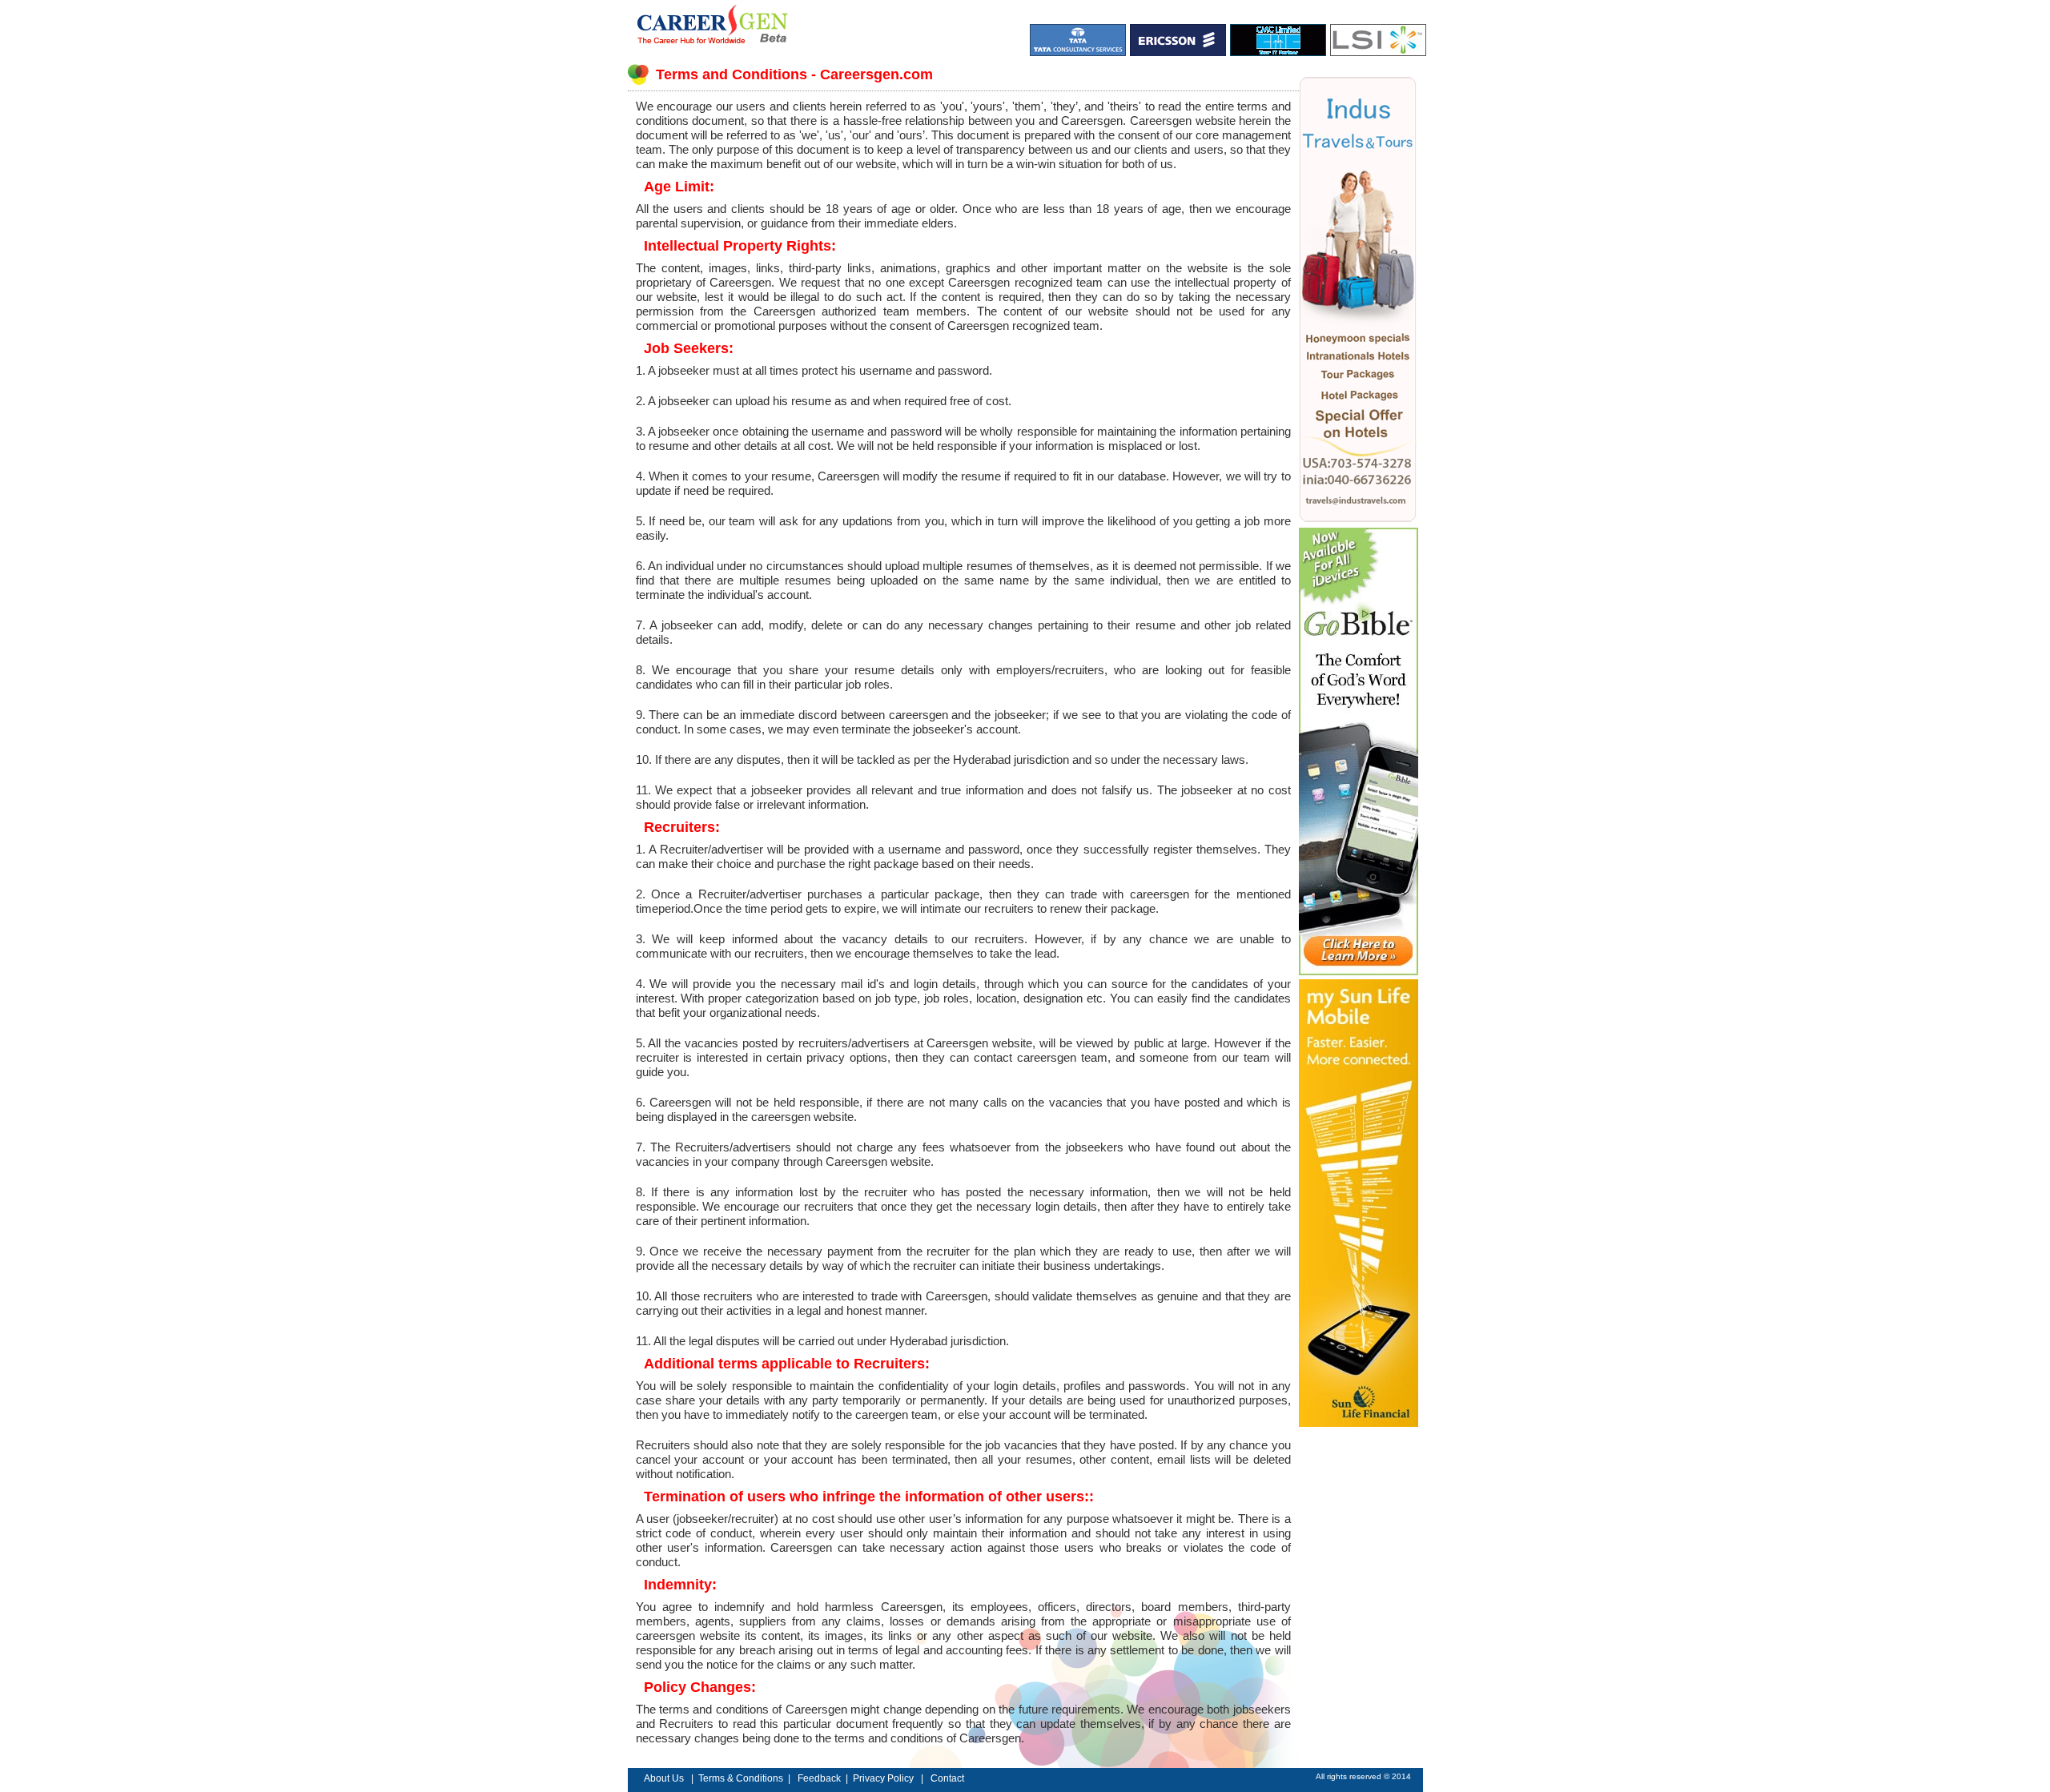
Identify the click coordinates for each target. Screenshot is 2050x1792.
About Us (664, 1778)
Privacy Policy (884, 1778)
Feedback (819, 1778)
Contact (946, 1778)
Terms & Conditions (741, 1778)
